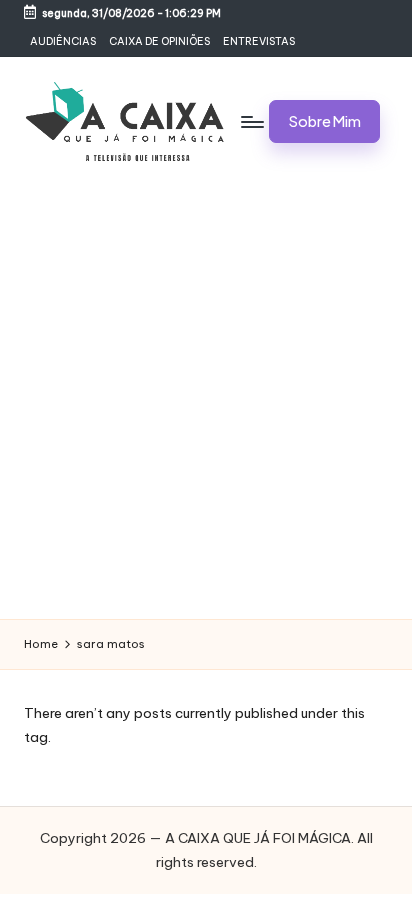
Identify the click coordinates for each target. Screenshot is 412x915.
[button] (324, 122)
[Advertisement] (206, 403)
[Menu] (251, 121)
